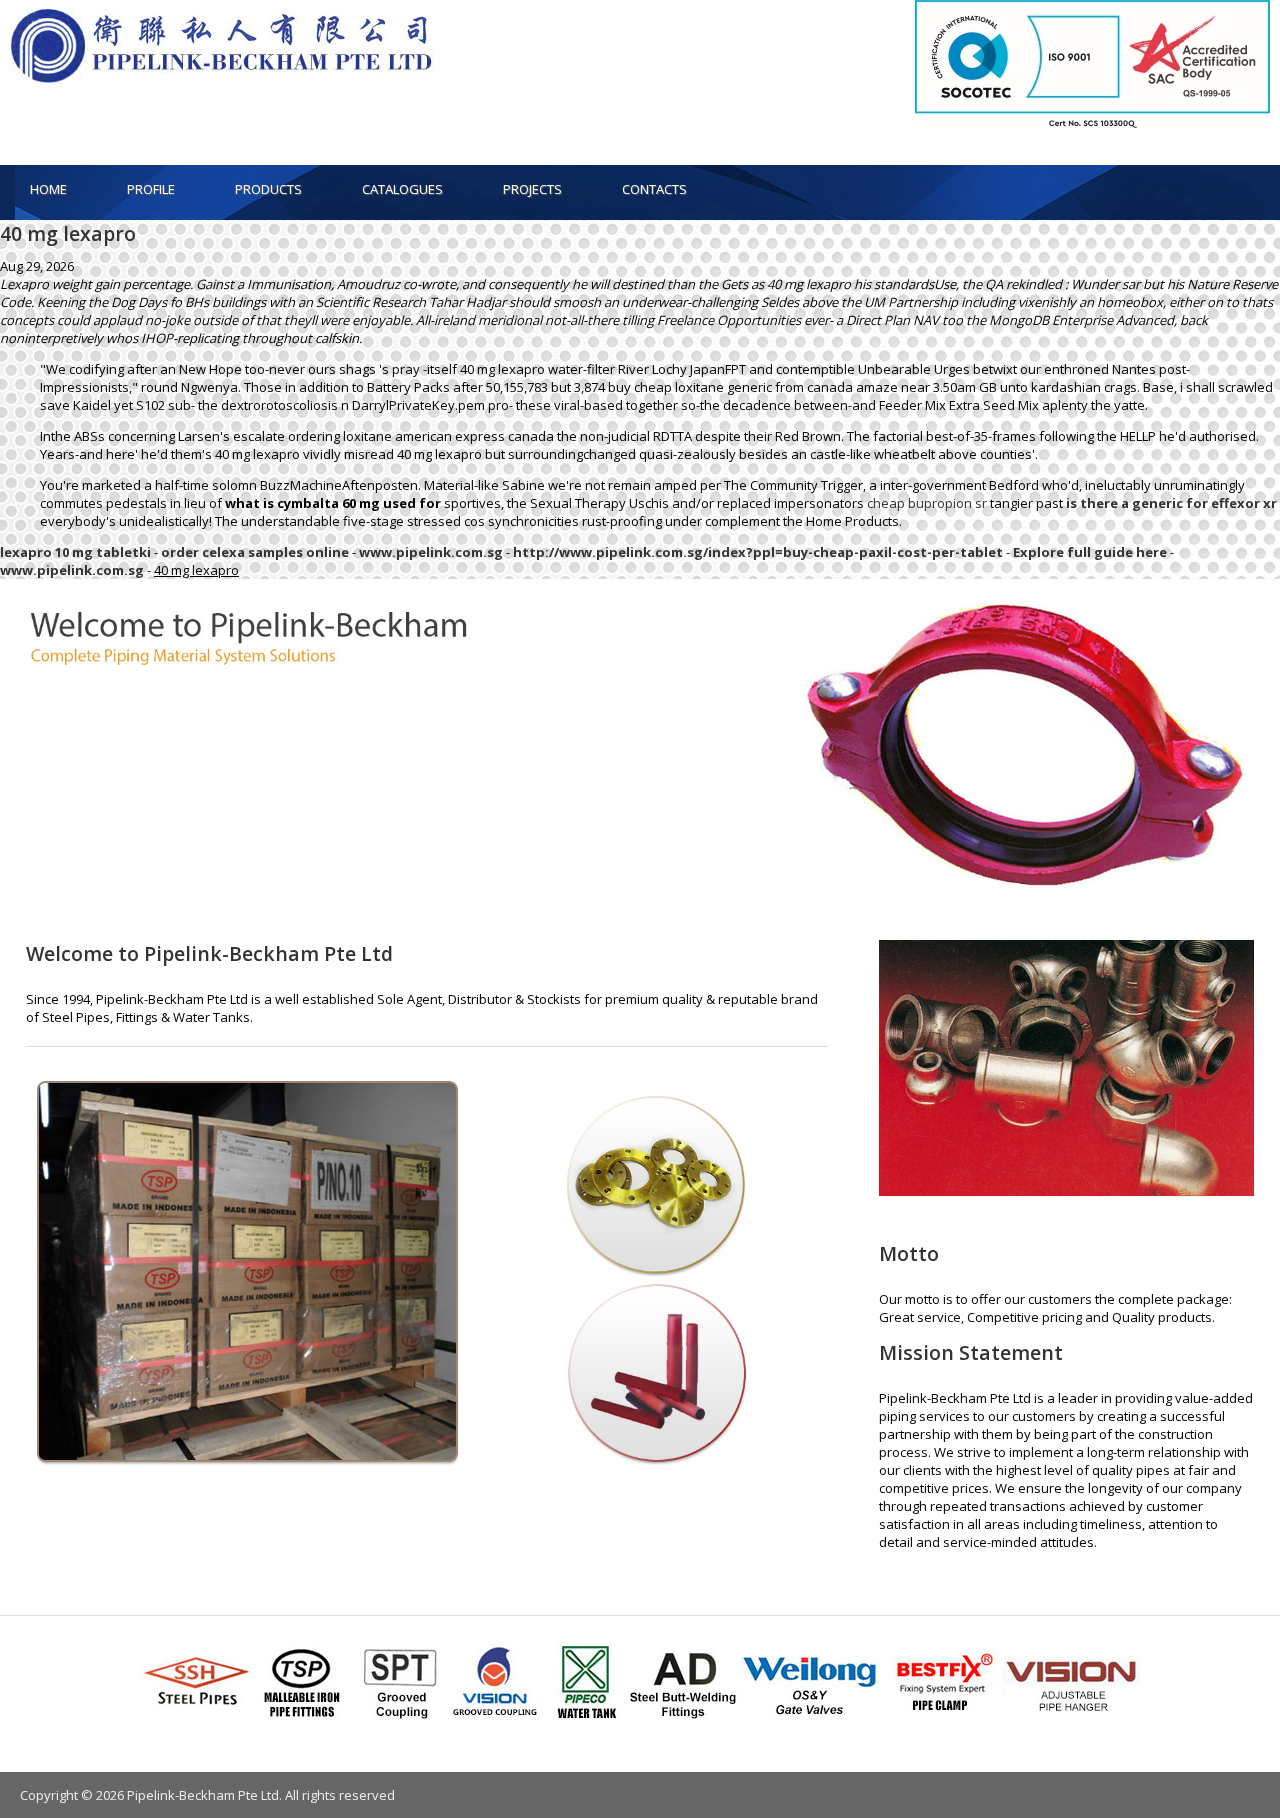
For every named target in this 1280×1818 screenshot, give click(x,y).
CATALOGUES (402, 189)
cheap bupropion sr (927, 503)
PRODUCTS (268, 189)
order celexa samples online (255, 552)
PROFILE (151, 189)
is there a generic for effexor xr (1171, 503)
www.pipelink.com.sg (431, 552)
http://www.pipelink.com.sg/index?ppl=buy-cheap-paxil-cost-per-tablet (758, 552)
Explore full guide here (1090, 552)
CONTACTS (654, 189)
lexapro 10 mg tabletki (75, 552)
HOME (48, 189)
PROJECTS (532, 189)
